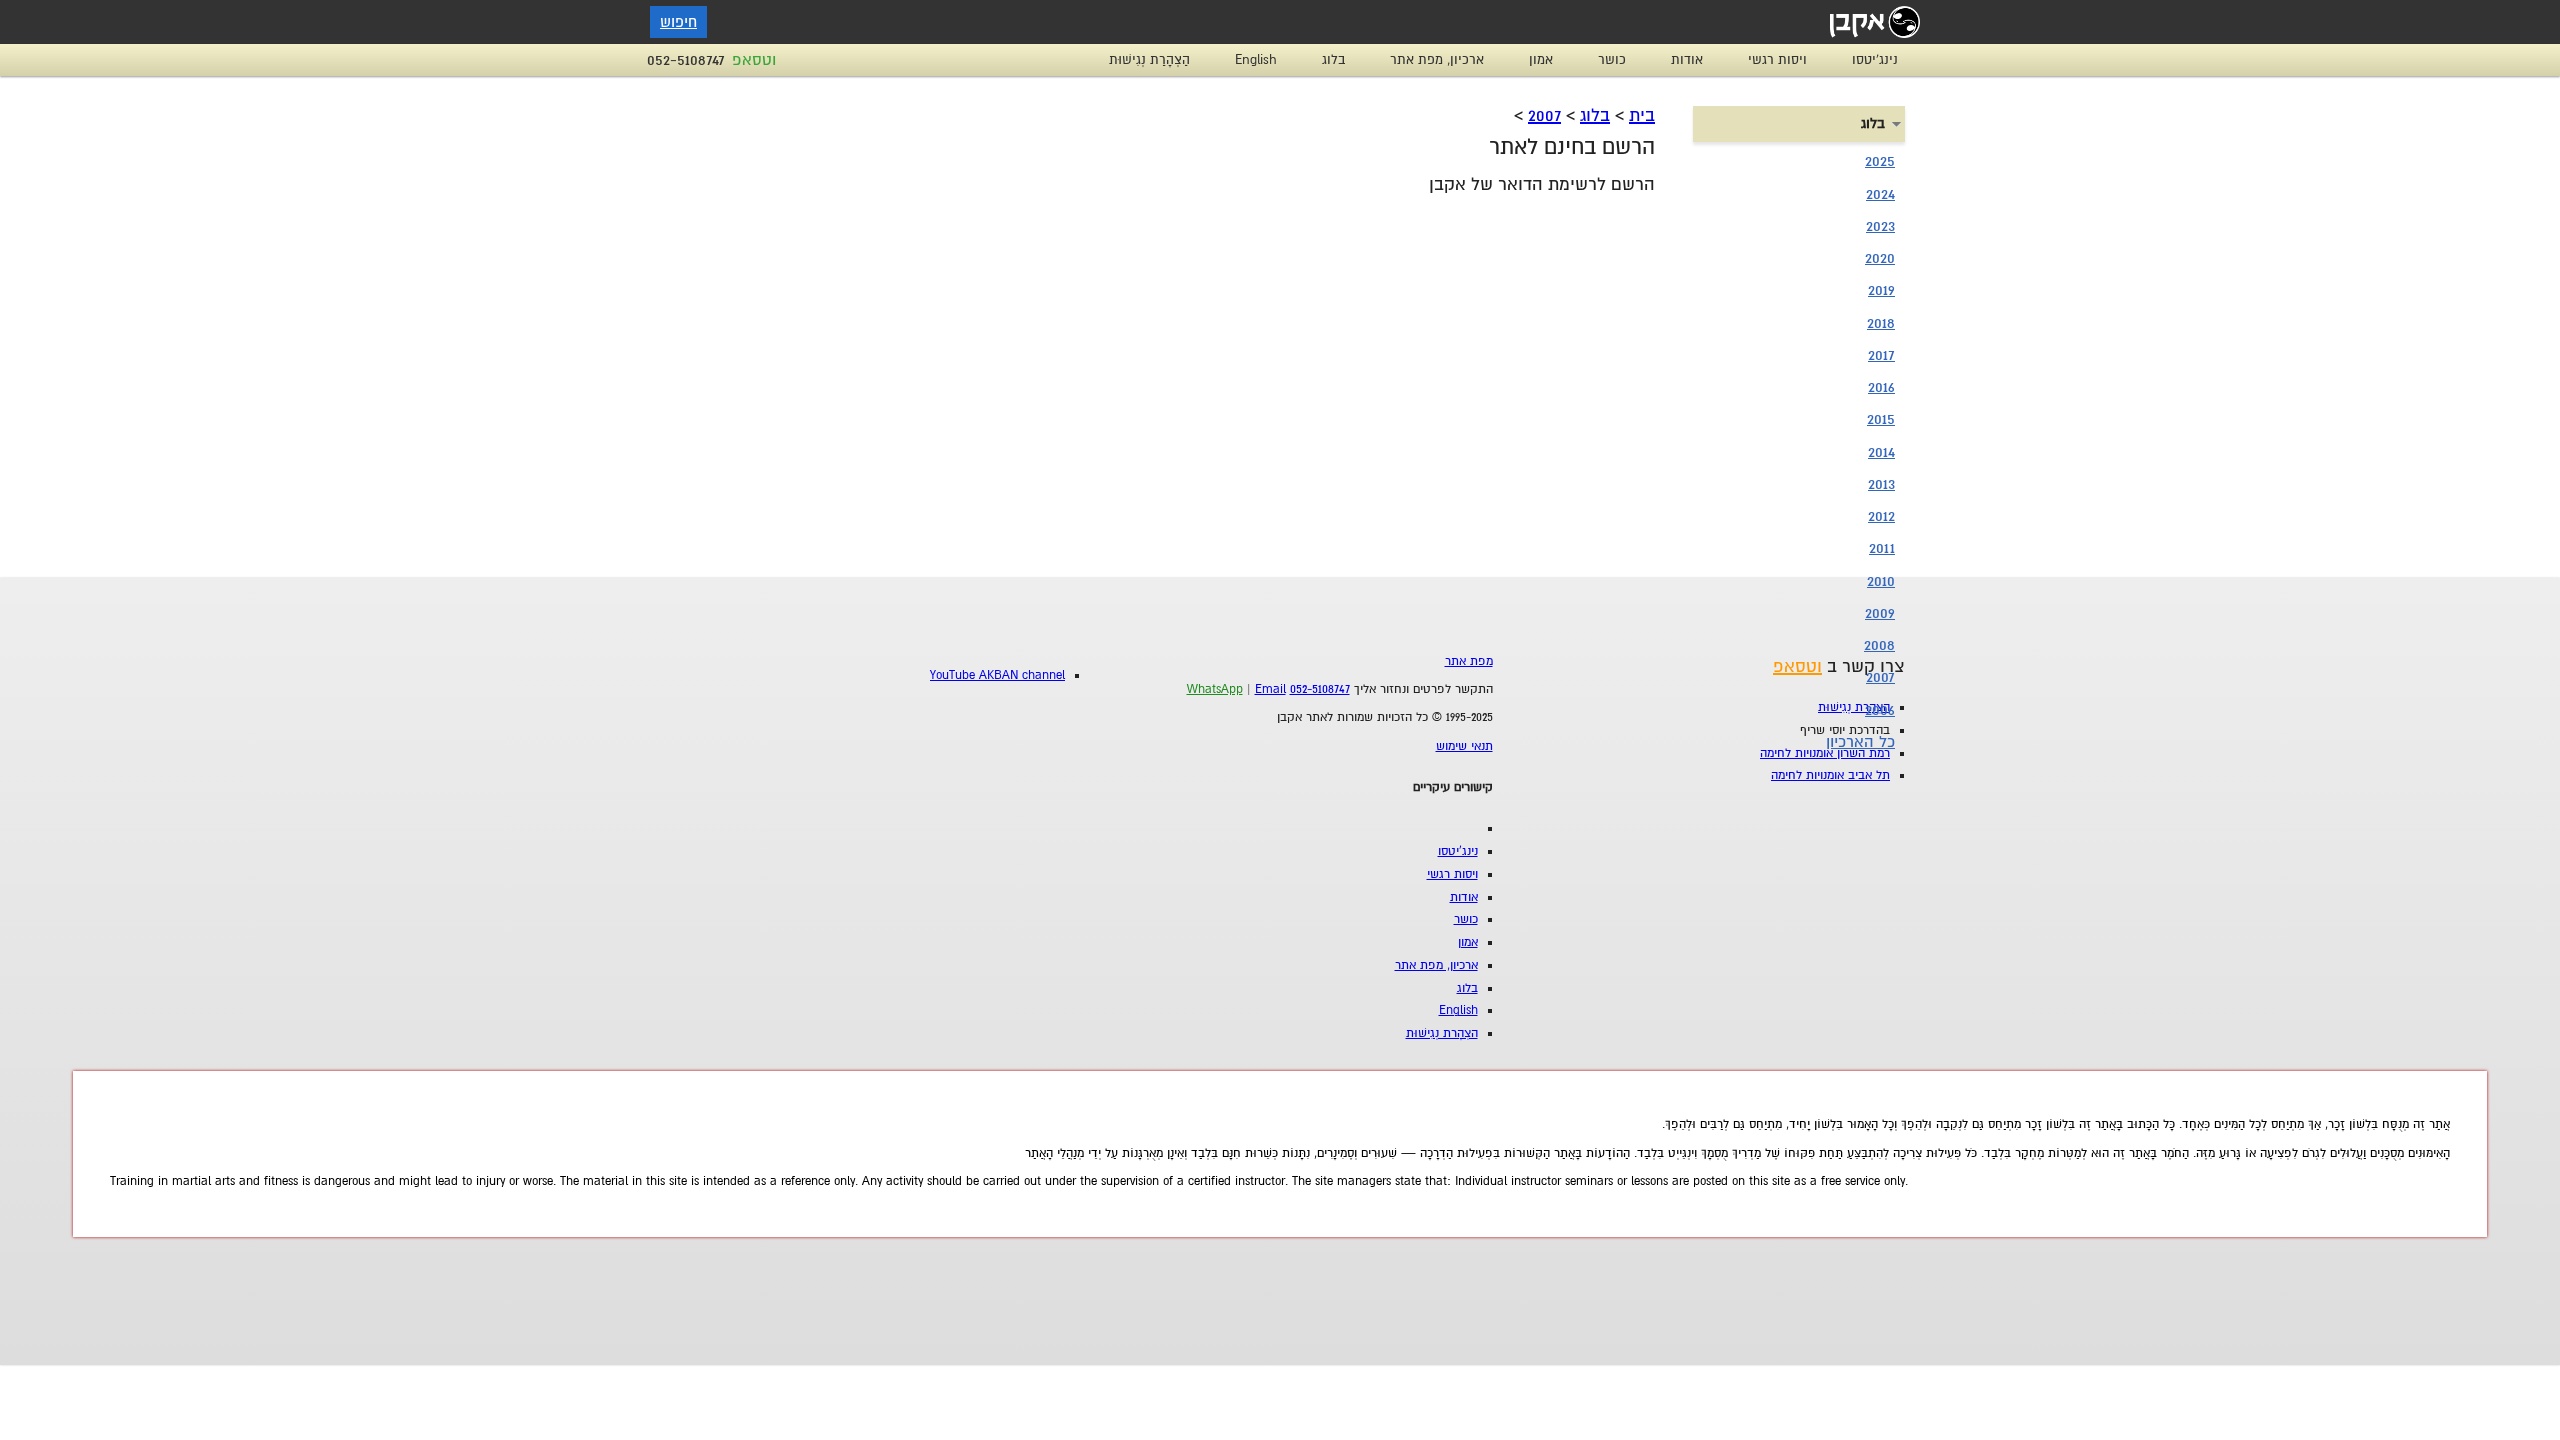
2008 (1879, 645)
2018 (1881, 323)
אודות (1687, 60)
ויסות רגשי (1777, 60)
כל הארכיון (1860, 742)
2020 (1880, 258)
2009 (1880, 613)
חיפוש (678, 22)
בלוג (1333, 60)
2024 (1880, 194)
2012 (1881, 516)
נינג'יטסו (1875, 60)
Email (1270, 689)
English (1256, 60)
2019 (1881, 290)
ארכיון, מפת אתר (1437, 60)
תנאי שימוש (1464, 746)
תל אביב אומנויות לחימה (1830, 775)
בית (1642, 115)
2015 (1881, 419)
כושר (1612, 60)
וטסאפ (754, 60)
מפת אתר (1469, 661)
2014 (1881, 452)
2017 (1881, 355)
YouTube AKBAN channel (997, 675)
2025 (1880, 161)
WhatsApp (1215, 689)
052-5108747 (686, 60)
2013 (1881, 484)
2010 (1881, 581)
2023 (1880, 226)
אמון (1541, 60)
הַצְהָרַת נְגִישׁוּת (1149, 60)
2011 (1882, 548)
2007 (1544, 115)
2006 (1880, 710)
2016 (1881, 387)
